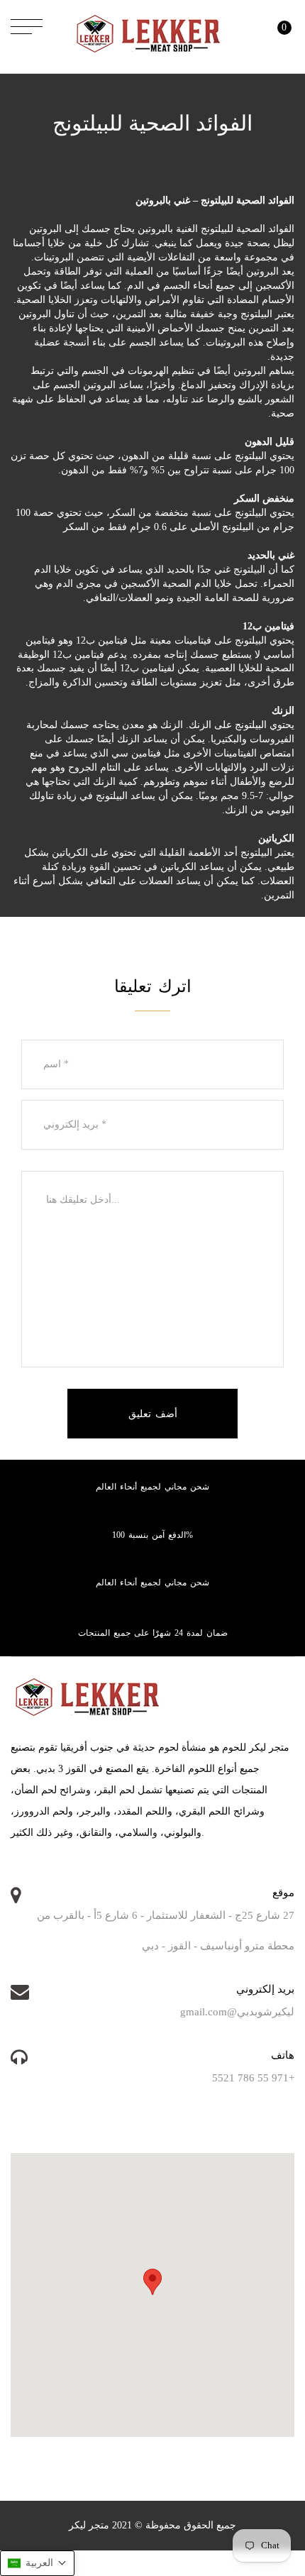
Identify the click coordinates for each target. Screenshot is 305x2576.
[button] (37, 2563)
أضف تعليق (153, 1414)
